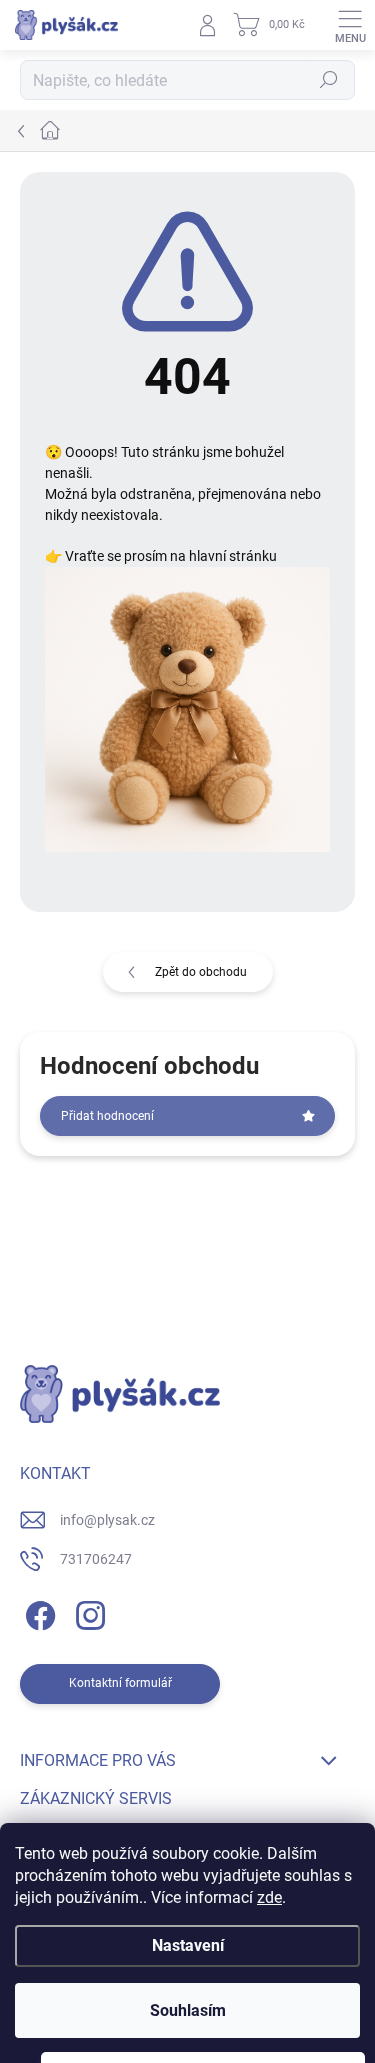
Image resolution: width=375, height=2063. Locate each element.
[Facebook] (37, 1612)
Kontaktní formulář (120, 1683)
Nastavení (188, 1945)
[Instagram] (87, 1612)
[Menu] (350, 25)
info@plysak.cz (107, 1520)
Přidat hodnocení (107, 1116)
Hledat (329, 80)
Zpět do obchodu (201, 972)
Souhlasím (188, 2010)
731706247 (96, 1559)
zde (269, 1897)
